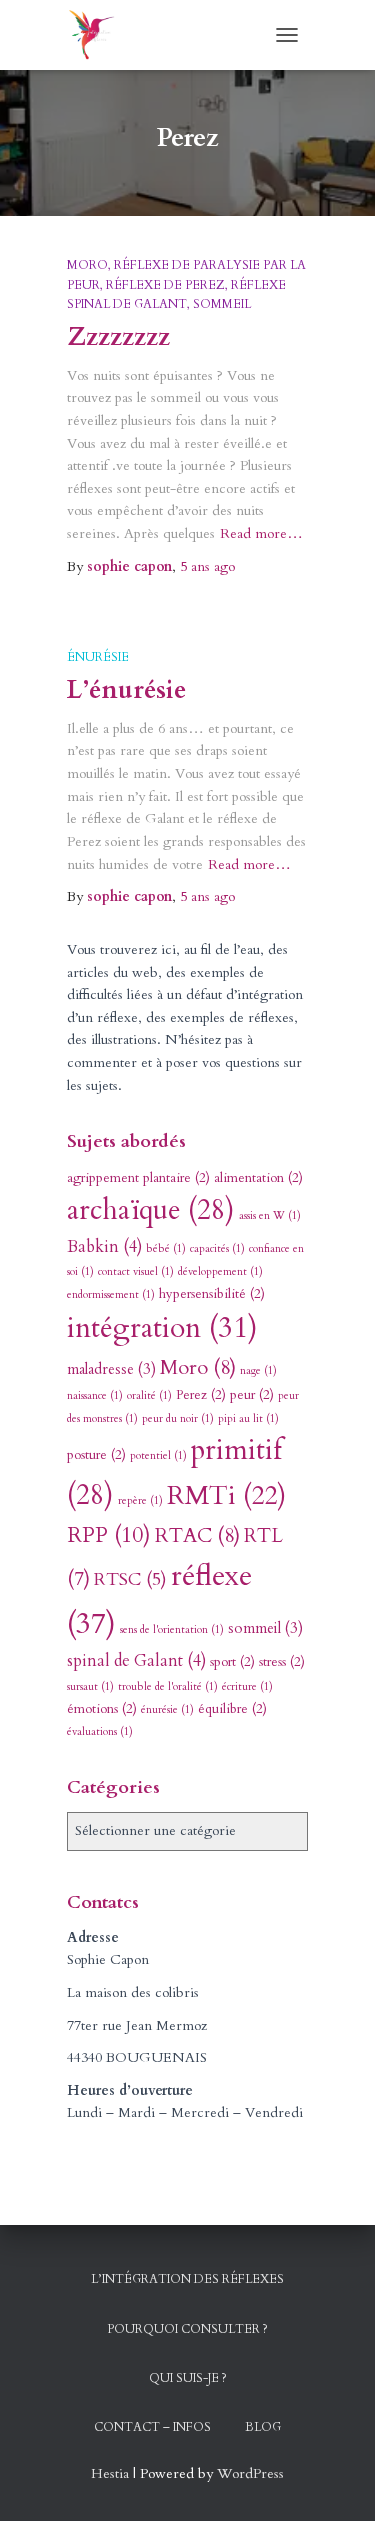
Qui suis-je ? (188, 2378)
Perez (201, 1395)
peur (252, 1395)
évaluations (100, 1731)
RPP (109, 1535)
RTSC (130, 1579)
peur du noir (178, 1418)
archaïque (151, 1210)
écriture (247, 1686)
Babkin (104, 1247)
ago (207, 566)
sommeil (222, 304)
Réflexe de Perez (165, 285)
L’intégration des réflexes (187, 2279)
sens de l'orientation (172, 1629)
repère (140, 1500)
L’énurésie (126, 690)
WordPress (250, 2473)
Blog (263, 2427)
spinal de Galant (136, 1661)
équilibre (232, 1709)
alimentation (258, 1178)
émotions (102, 1709)
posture (96, 1455)
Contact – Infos (152, 2427)
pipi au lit (248, 1418)
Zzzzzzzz (118, 337)
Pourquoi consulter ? (187, 2329)
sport (232, 1662)
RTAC (197, 1535)
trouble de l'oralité (168, 1686)
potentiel (158, 1455)
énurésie (98, 657)
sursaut (90, 1686)
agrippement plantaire (138, 1178)
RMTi (226, 1496)
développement (220, 1271)
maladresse (111, 1369)
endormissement (111, 1294)
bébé (166, 1248)
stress (282, 1662)
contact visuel (136, 1271)
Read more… (261, 533)
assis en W (270, 1215)
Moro (87, 265)
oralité (149, 1395)
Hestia (110, 2473)
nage (258, 1370)
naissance (95, 1395)
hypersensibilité (212, 1294)
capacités (217, 1248)
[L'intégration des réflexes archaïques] (99, 35)
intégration (162, 1328)
